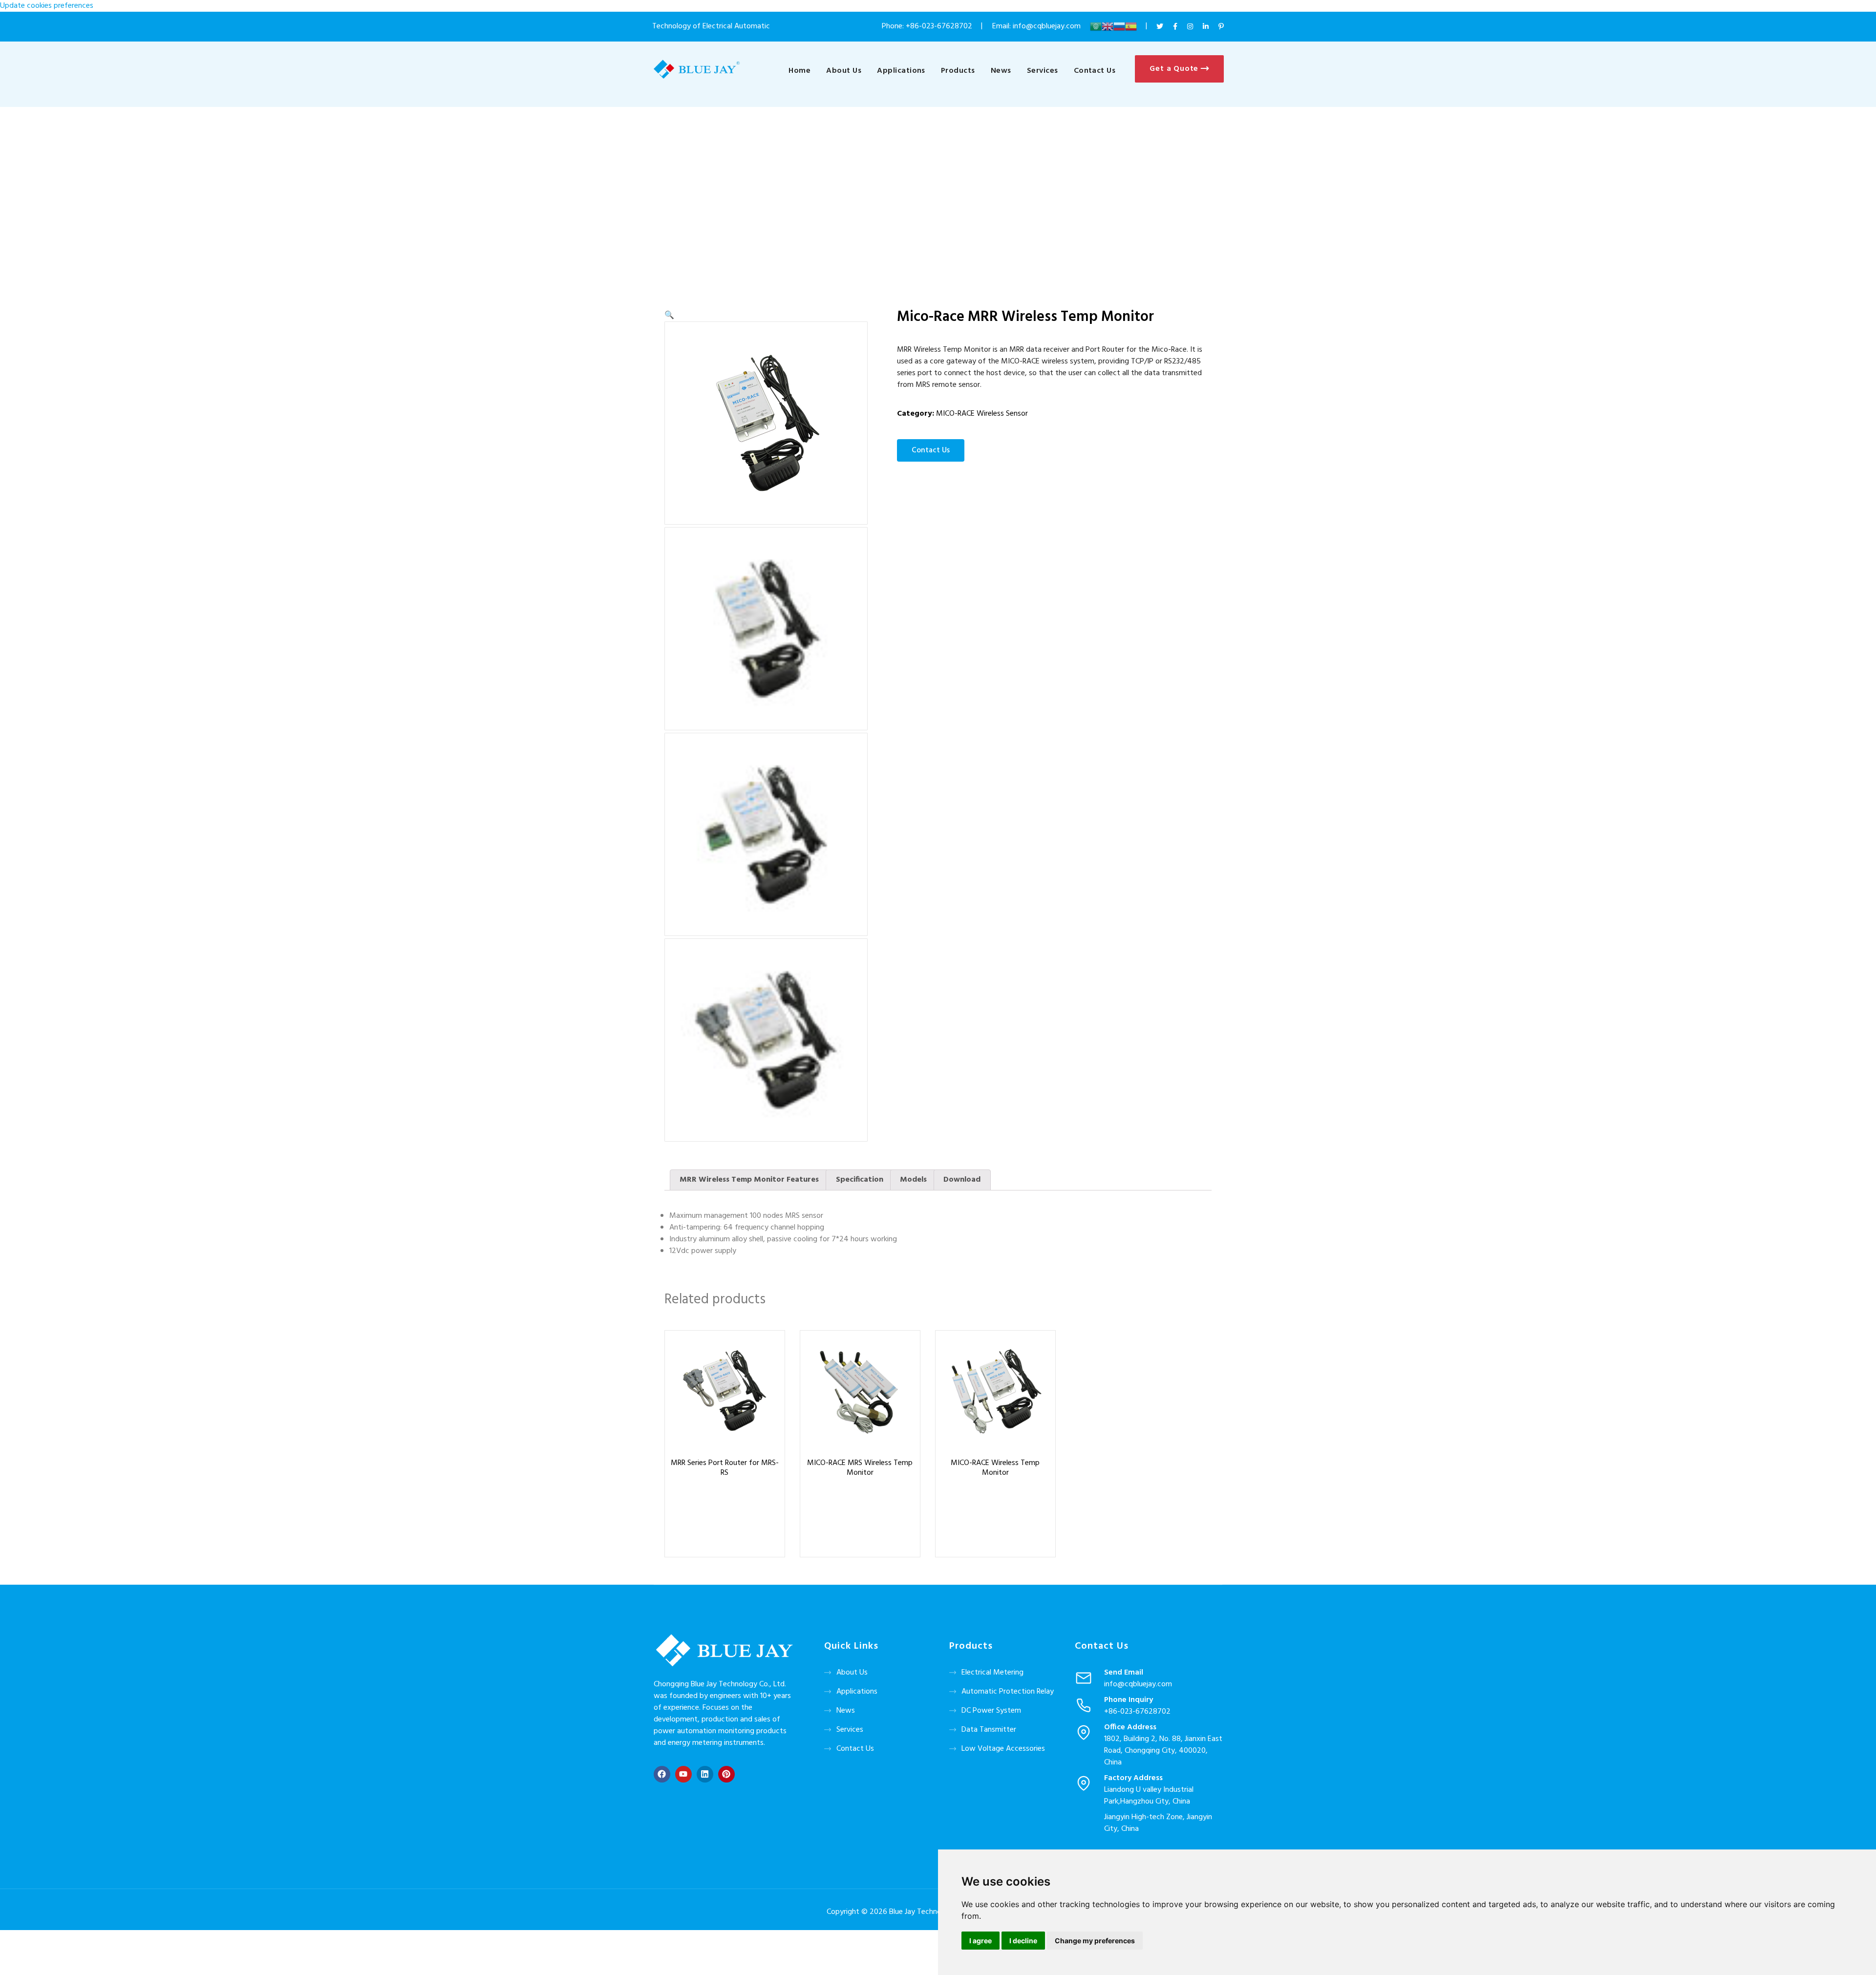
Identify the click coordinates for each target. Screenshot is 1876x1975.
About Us (844, 71)
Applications (901, 71)
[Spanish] (1131, 26)
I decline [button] (1023, 1941)
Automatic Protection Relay (1008, 1692)
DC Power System (991, 1711)
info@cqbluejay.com (1138, 1684)
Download (962, 1180)
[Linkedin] (705, 1774)
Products (958, 71)
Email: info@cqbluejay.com (1037, 26)
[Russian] (1119, 26)
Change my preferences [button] (1095, 1941)
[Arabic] (1096, 26)
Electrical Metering (992, 1673)
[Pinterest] (726, 1774)
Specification (860, 1180)
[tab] (749, 1180)
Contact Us (1095, 71)
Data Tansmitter (989, 1730)
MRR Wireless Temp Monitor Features (749, 1180)
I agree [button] (981, 1941)
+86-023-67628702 (939, 26)
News (1001, 71)
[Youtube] (683, 1774)
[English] (1108, 26)
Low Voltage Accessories (1003, 1749)
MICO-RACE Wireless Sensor (982, 414)
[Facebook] (662, 1774)
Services (1043, 71)
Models (913, 1180)
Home (799, 71)
